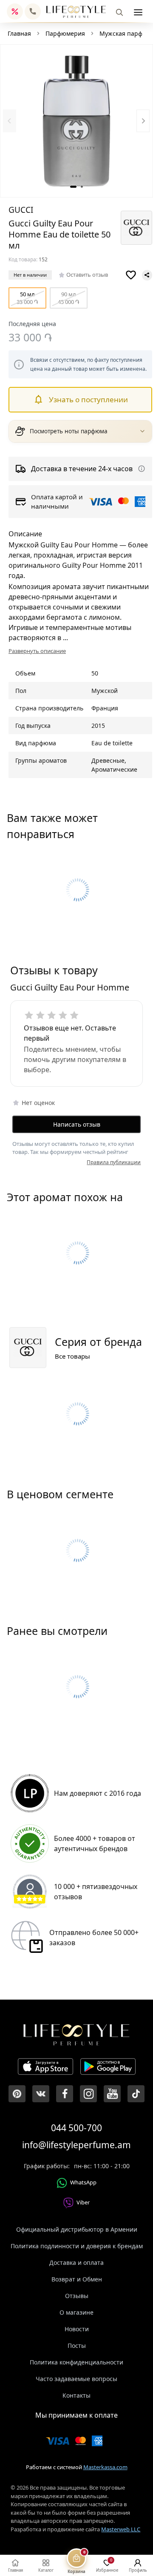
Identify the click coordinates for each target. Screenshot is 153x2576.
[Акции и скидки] (15, 11)
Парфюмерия (65, 33)
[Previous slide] (10, 121)
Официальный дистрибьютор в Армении (77, 2229)
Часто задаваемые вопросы (76, 2379)
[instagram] (88, 2094)
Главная (19, 33)
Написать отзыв (77, 1124)
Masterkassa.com (105, 2467)
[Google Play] (108, 2068)
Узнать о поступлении (88, 399)
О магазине (76, 2312)
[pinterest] (17, 2094)
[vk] (41, 2094)
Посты (77, 2346)
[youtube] (112, 2094)
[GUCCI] (136, 228)
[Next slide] (143, 121)
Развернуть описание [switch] (37, 651)
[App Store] (45, 2068)
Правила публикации (114, 1162)
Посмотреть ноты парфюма (69, 431)
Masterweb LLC (121, 2529)
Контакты (76, 2395)
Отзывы (77, 2296)
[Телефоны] (33, 11)
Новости (77, 2329)
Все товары (72, 1356)
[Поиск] (119, 12)
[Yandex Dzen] (136, 2094)
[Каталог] (138, 12)
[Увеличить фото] (76, 121)
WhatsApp (83, 2182)
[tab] (73, 187)
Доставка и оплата (76, 2263)
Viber (83, 2202)
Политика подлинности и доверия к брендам (77, 2246)
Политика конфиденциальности (76, 2362)
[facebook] (65, 2094)
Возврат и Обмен (77, 2279)
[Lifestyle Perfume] (76, 12)
